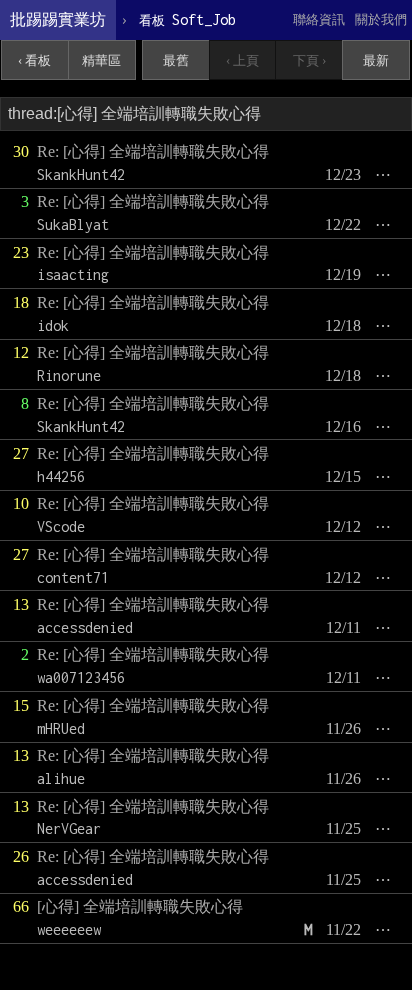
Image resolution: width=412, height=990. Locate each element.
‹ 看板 (34, 60)
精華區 (101, 60)
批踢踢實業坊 (58, 19)
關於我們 (381, 19)
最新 (376, 60)
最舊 (176, 60)
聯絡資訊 (319, 19)
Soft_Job (187, 19)
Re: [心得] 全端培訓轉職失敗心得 (153, 151)
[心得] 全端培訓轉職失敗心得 (140, 906)
